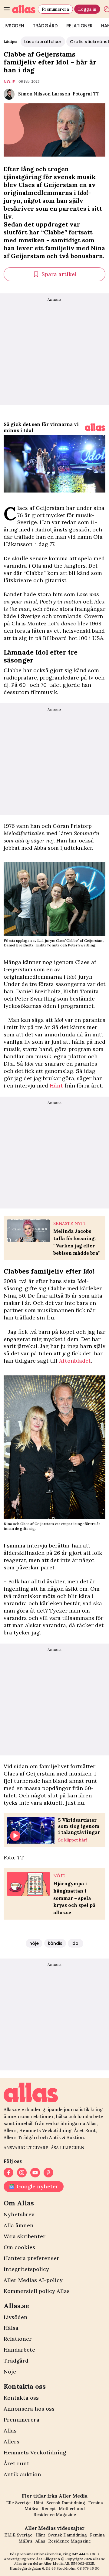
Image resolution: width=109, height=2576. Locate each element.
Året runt (17, 2463)
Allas (10, 2431)
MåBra (31, 2509)
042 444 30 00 (84, 2554)
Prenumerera (55, 9)
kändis (55, 1943)
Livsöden (16, 2317)
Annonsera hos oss (29, 2409)
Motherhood (72, 2509)
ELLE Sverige (18, 2535)
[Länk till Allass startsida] (24, 9)
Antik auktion (22, 2474)
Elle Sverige (18, 2503)
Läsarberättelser (43, 42)
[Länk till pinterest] (48, 2173)
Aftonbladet (75, 1361)
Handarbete (19, 2350)
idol (76, 1943)
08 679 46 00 (88, 2568)
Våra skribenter (25, 2236)
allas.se (99, 2559)
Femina (96, 2503)
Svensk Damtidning (66, 2503)
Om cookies (19, 2247)
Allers (12, 2441)
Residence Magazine (55, 2515)
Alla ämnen (19, 2225)
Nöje (10, 2372)
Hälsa (11, 2328)
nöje (9, 82)
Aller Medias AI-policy (33, 2280)
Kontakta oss (21, 2398)
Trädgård (45, 26)
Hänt (56, 1086)
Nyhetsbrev (19, 2214)
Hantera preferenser (31, 2258)
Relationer (79, 26)
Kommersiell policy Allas (37, 2291)
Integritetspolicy (26, 2269)
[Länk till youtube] (35, 2173)
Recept (49, 2509)
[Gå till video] (95, 427)
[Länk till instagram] (22, 2173)
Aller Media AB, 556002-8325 (69, 2563)
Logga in (87, 9)
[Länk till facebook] (8, 2173)
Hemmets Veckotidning (35, 2452)
